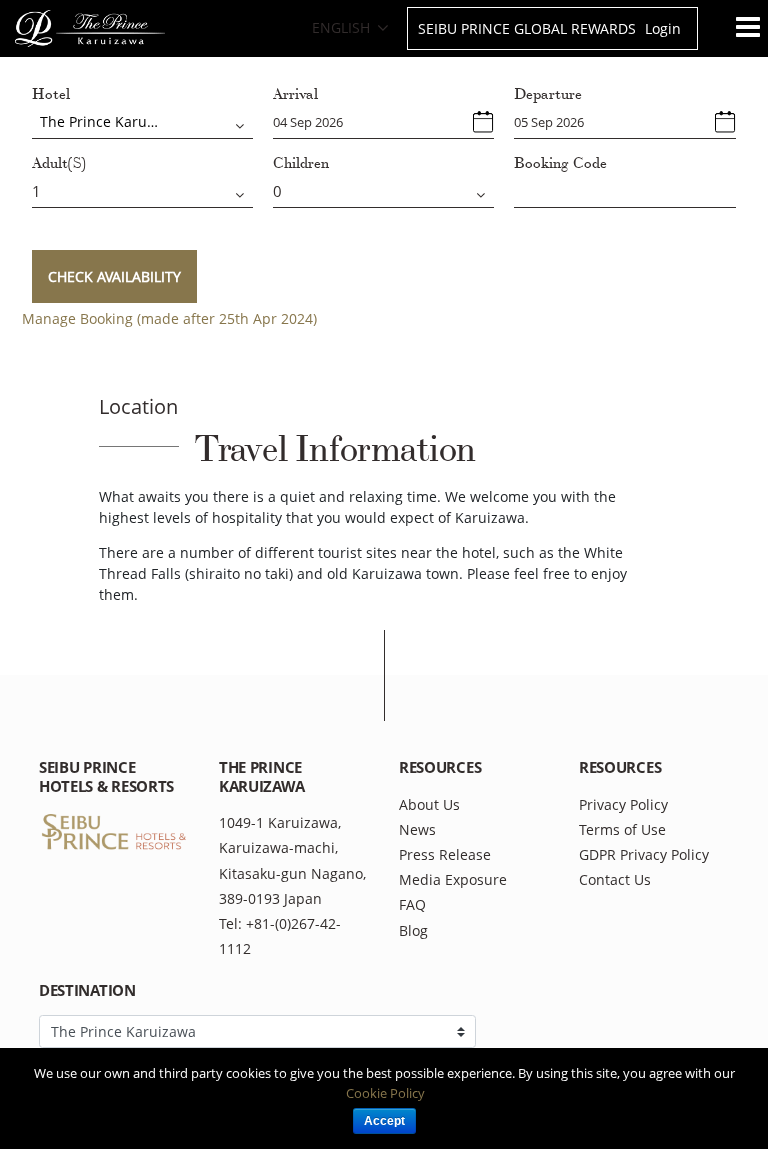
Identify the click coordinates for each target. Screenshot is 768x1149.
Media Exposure (453, 879)
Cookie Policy (385, 1093)
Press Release (445, 854)
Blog (413, 930)
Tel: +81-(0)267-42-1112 (280, 936)
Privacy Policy (623, 804)
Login (663, 28)
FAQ (412, 904)
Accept (384, 1121)
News (417, 829)
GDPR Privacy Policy (644, 854)
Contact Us (615, 879)
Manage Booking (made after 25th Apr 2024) (169, 318)
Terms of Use (622, 829)
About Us (429, 804)
